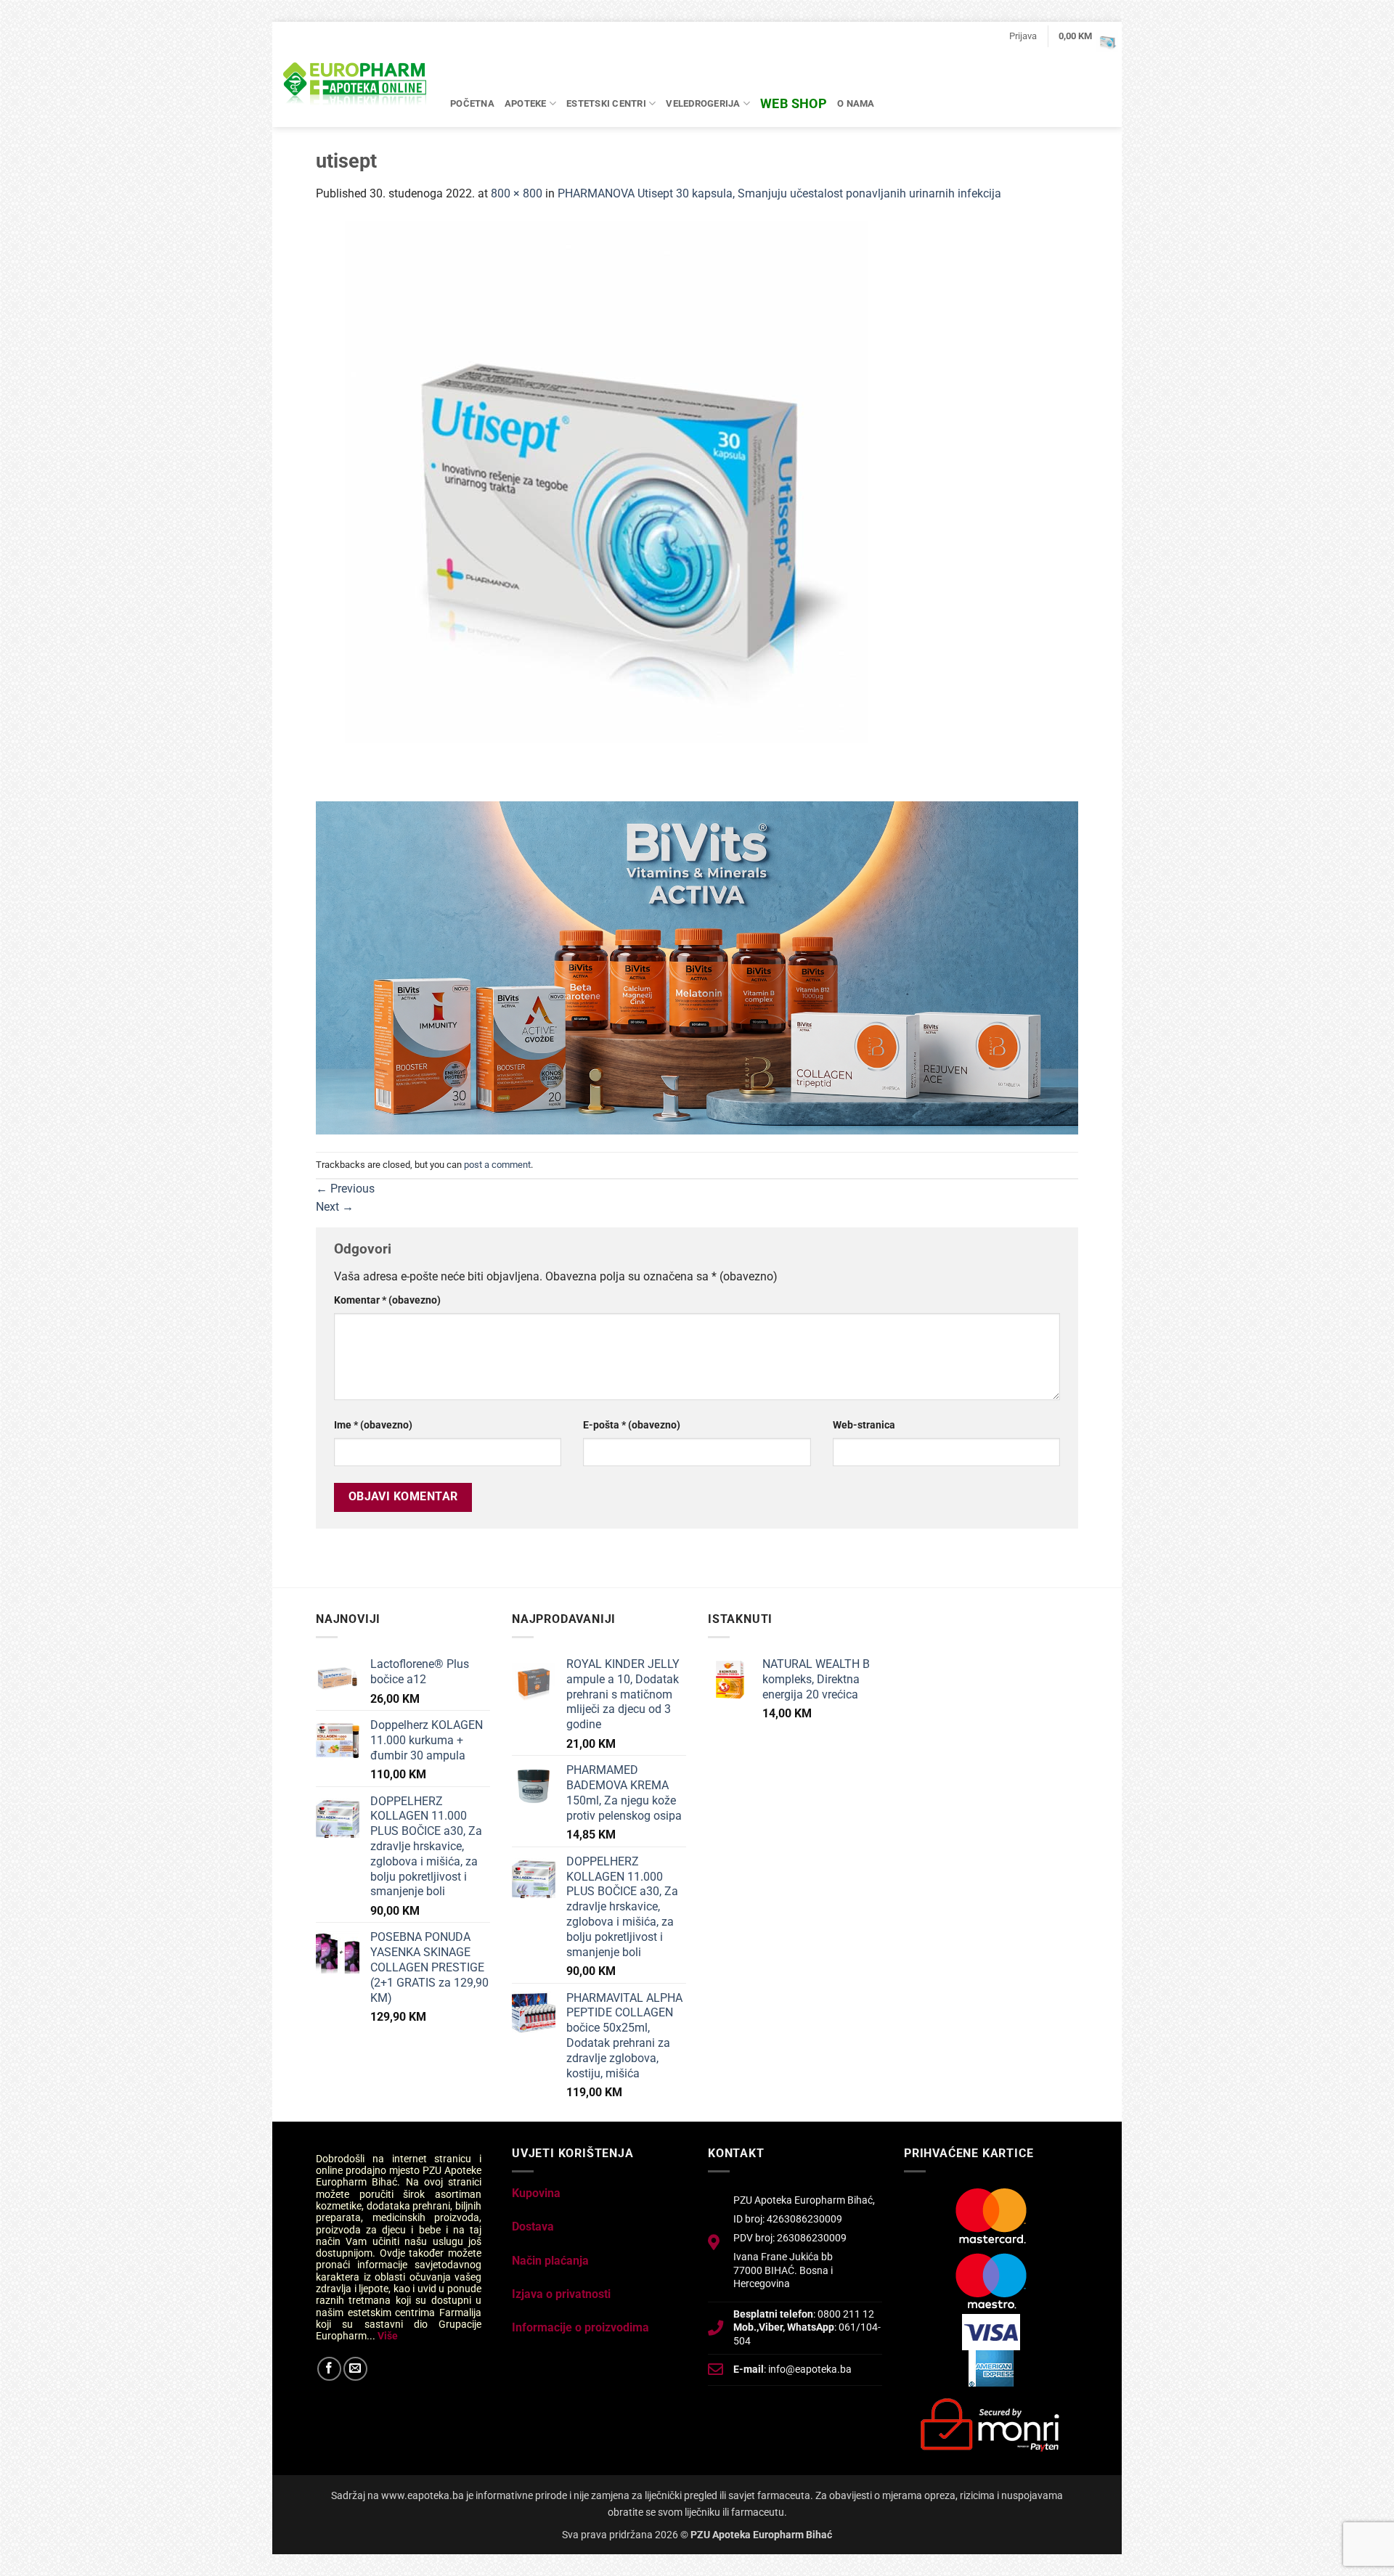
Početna (472, 103)
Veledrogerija (703, 103)
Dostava (533, 2227)
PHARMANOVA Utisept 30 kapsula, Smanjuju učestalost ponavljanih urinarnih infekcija (779, 193)
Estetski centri (606, 103)
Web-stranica (864, 1425)
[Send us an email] (355, 2369)
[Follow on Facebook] (329, 2369)
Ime (373, 1425)
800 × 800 (517, 193)
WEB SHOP (794, 103)
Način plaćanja (550, 2261)
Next (335, 1207)
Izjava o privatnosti (561, 2294)
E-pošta (632, 1425)
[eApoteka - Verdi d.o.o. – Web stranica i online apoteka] (356, 86)
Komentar (387, 1300)
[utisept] (606, 510)
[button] (1023, 36)
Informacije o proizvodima (580, 2327)
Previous (345, 1189)
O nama (856, 103)
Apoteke (526, 103)
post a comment (497, 1165)
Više (388, 2336)
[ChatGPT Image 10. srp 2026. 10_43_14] (697, 967)
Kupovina (536, 2193)
